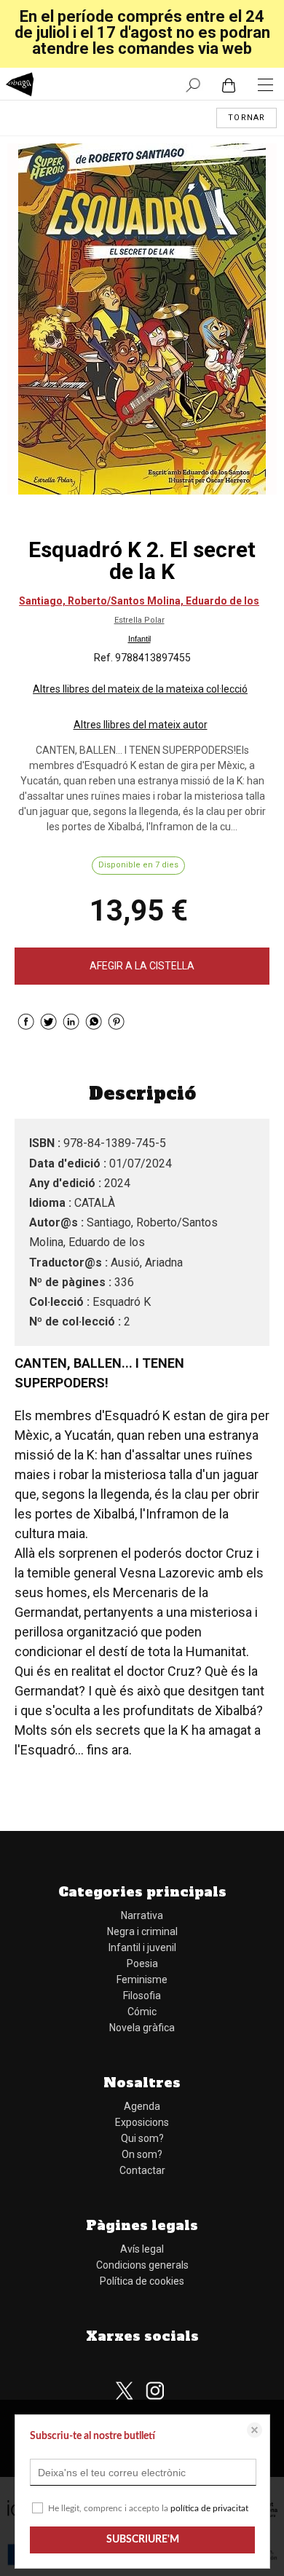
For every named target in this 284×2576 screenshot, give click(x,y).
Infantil (139, 639)
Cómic (142, 2012)
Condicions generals (142, 2265)
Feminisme (142, 1980)
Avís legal (142, 2249)
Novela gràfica (142, 2028)
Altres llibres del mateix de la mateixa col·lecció (140, 689)
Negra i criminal (142, 1931)
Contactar (142, 2170)
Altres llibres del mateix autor (141, 725)
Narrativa (142, 1915)
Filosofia (142, 1996)
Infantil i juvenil (142, 1947)
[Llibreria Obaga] (20, 86)
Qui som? (142, 2138)
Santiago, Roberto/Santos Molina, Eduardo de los (139, 601)
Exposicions (142, 2122)
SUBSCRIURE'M (143, 2540)
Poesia (142, 1963)
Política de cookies (142, 2281)
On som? (142, 2154)
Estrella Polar (139, 620)
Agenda (142, 2106)
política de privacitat (209, 2508)
